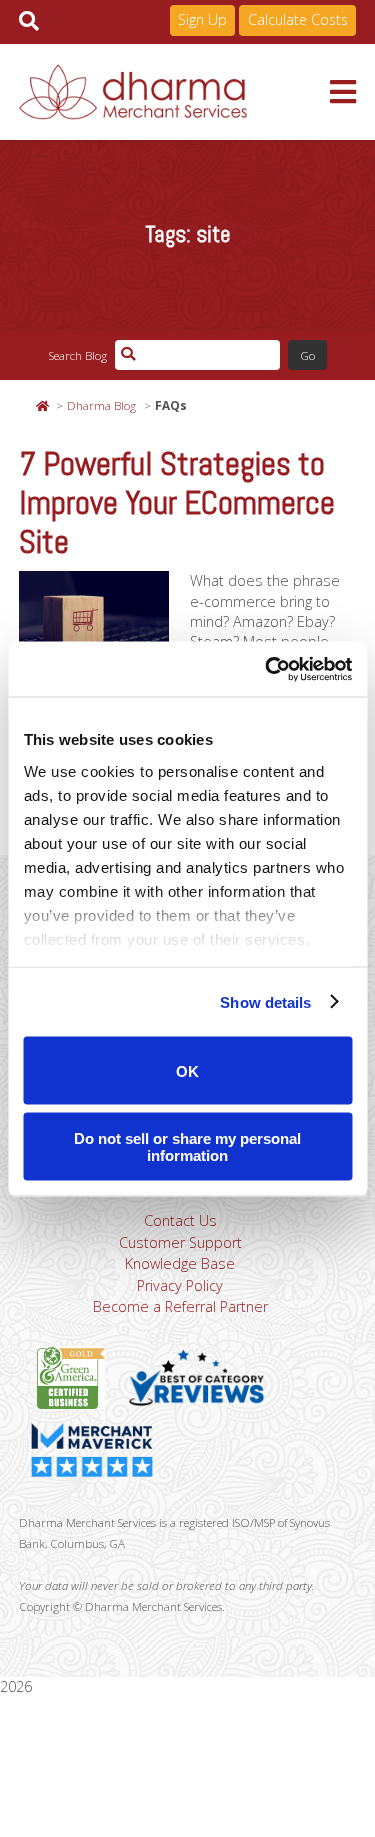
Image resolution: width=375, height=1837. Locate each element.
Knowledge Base (180, 1263)
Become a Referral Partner (180, 1306)
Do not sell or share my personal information (187, 1146)
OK (187, 1070)
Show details (265, 1001)
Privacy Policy (180, 1285)
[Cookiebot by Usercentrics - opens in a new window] (267, 669)
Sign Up (202, 19)
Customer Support (180, 1242)
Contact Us (180, 1220)
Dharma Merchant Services (175, 92)
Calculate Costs (298, 19)
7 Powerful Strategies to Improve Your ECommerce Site (177, 503)
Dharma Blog (101, 405)
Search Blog (77, 355)
